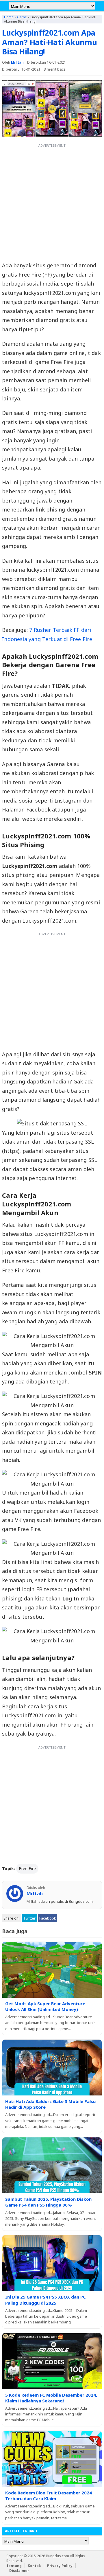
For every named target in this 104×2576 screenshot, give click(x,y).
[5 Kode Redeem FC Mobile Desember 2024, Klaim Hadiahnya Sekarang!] (52, 2361)
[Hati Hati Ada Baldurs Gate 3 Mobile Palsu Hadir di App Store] (52, 2068)
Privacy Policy (60, 2566)
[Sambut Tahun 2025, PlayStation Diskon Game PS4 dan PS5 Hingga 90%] (52, 2165)
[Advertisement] (52, 202)
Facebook (48, 1918)
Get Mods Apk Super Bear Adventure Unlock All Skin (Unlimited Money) (45, 2006)
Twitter (29, 1918)
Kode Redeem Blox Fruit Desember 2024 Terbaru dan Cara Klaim (49, 2496)
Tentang (14, 2566)
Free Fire (27, 1868)
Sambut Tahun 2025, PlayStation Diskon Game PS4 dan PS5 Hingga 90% (48, 2202)
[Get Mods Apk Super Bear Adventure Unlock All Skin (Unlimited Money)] (52, 1970)
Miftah (17, 62)
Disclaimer (19, 2571)
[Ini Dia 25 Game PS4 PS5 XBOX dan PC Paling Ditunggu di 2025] (52, 2263)
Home (9, 17)
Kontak (34, 2566)
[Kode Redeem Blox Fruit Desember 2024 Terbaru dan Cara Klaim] (52, 2459)
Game (22, 17)
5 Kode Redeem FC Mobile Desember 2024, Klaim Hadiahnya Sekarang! (51, 2398)
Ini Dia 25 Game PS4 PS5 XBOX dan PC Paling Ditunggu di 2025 (45, 2300)
